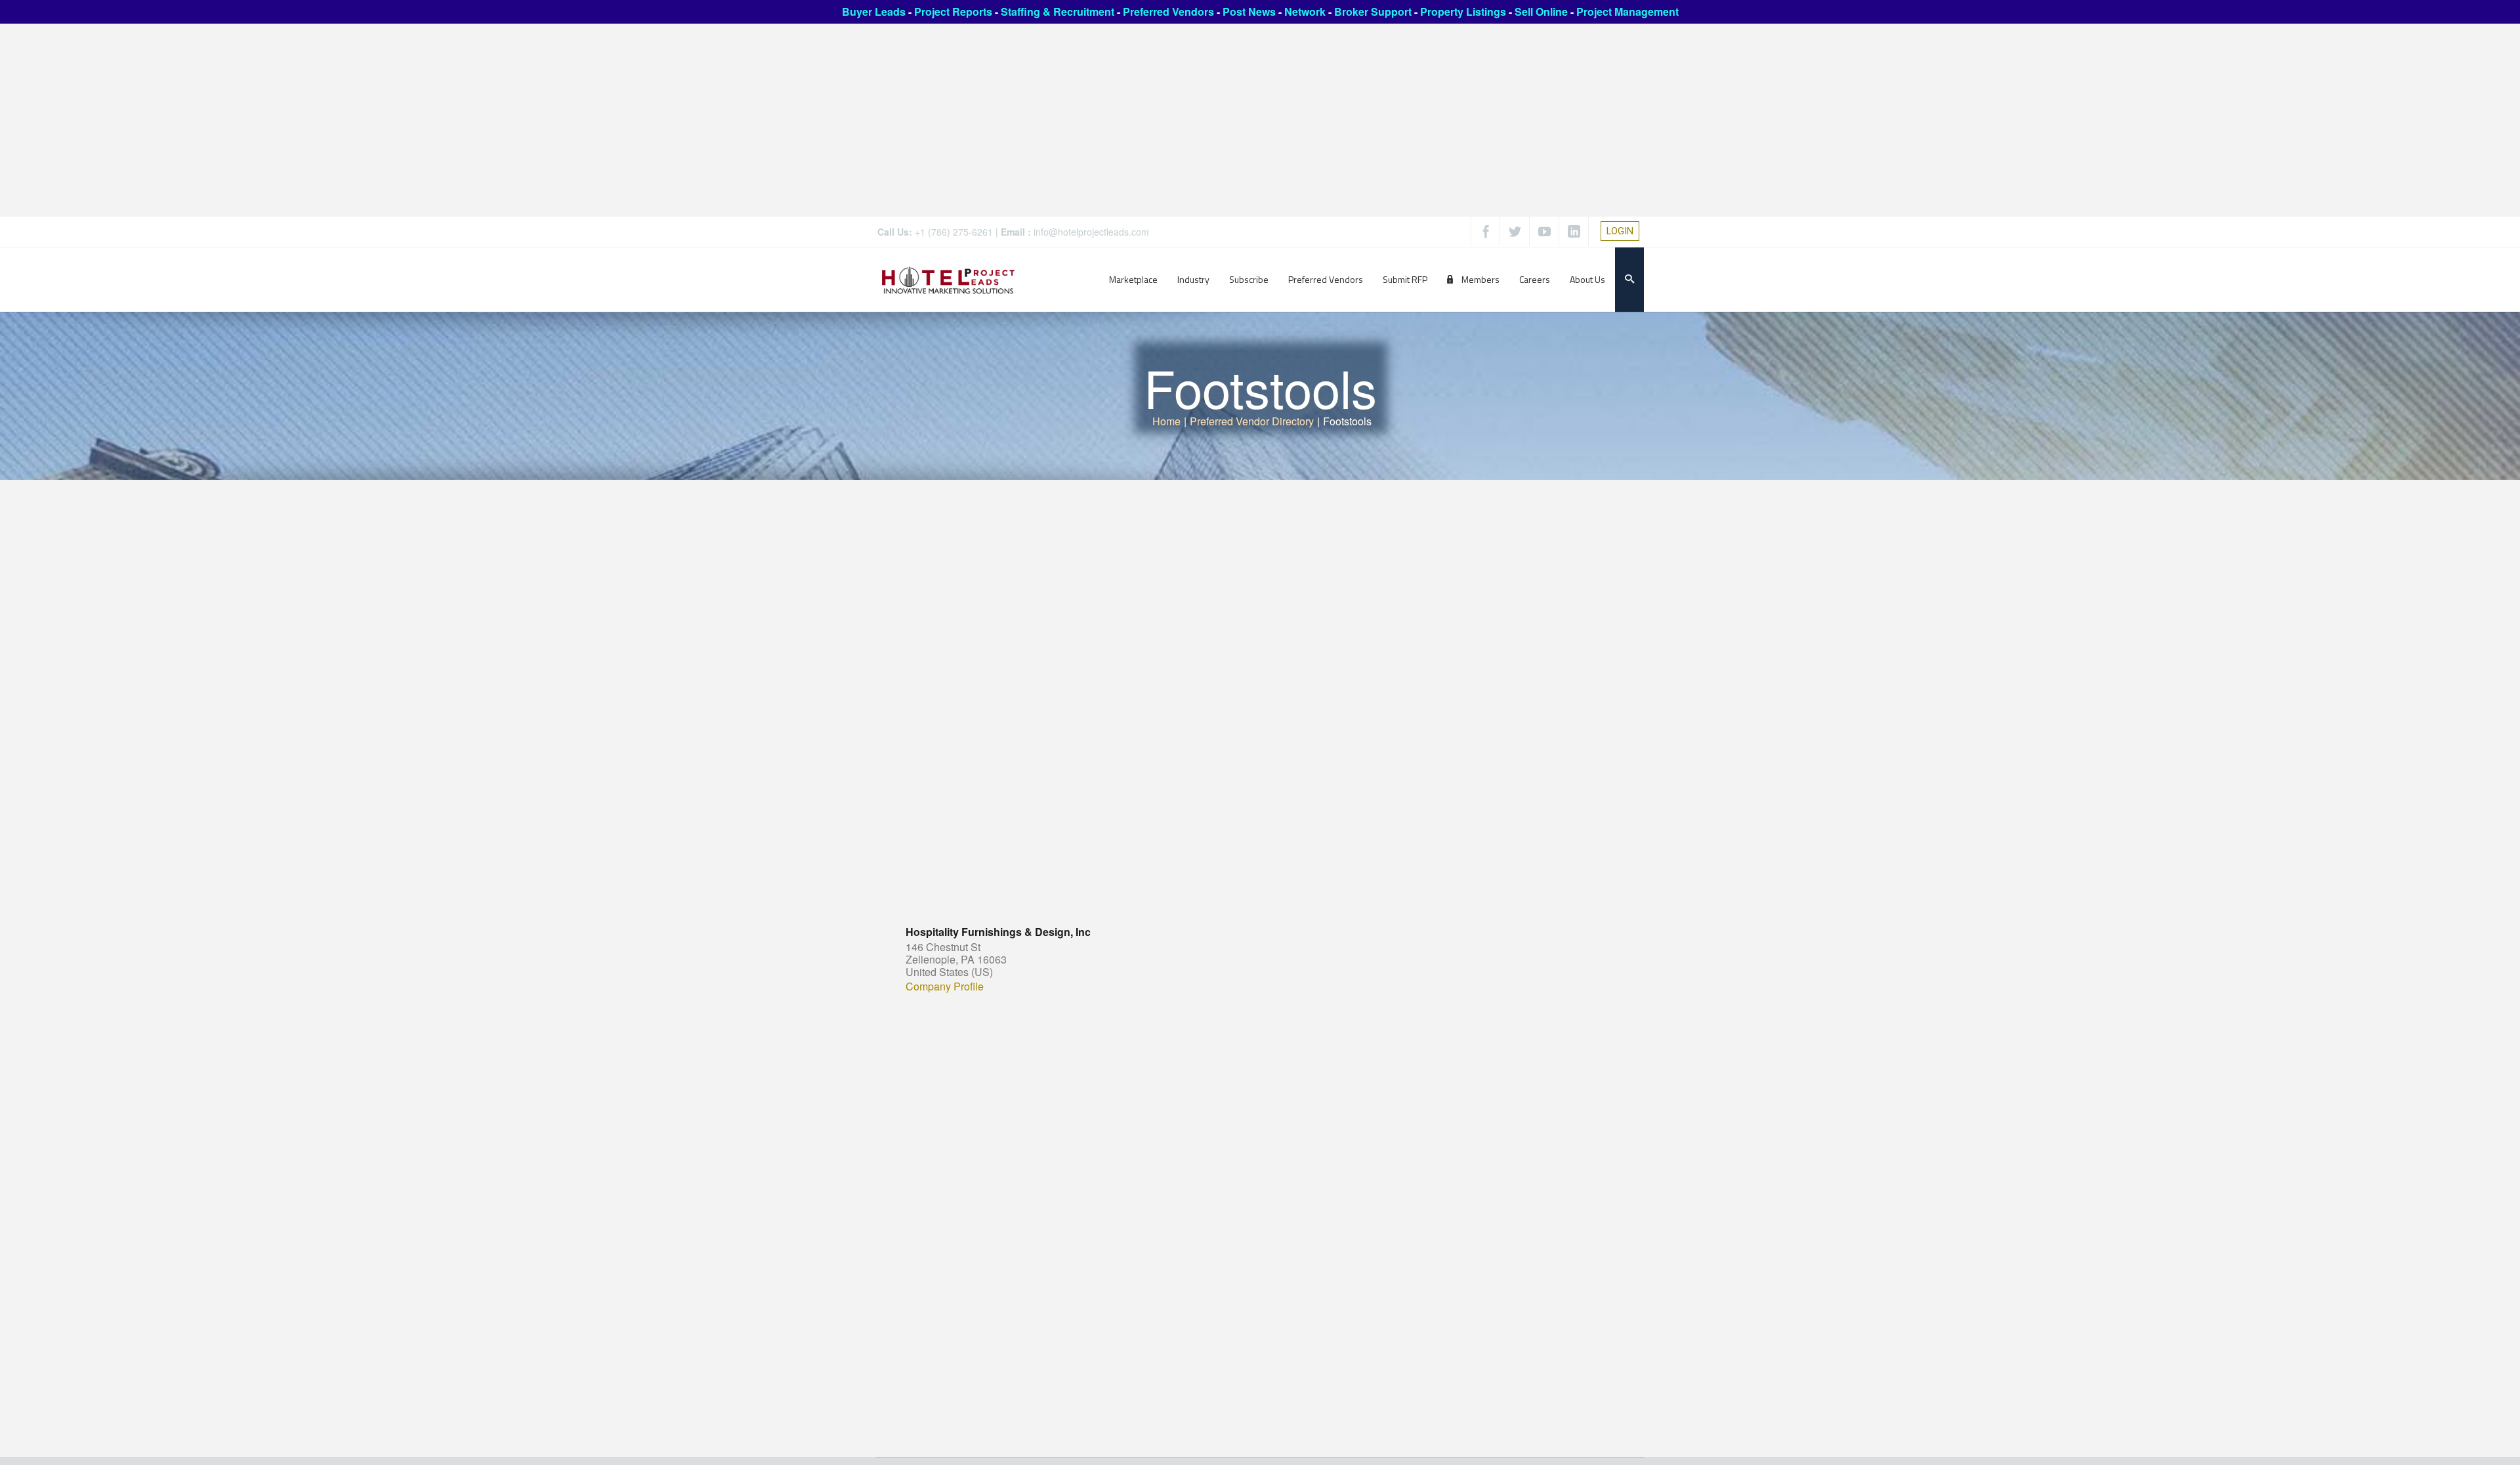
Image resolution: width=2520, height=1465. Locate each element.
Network (1305, 11)
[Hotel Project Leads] (948, 279)
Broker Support (1373, 11)
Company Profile (945, 987)
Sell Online (1541, 11)
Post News (1249, 11)
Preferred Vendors (1168, 11)
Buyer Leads (874, 11)
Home (1166, 421)
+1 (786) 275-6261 (954, 232)
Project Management (1627, 11)
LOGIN (1620, 231)
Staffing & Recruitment (1058, 11)
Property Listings (1463, 11)
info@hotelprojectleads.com (1091, 232)
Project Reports (953, 11)
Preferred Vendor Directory (1252, 421)
